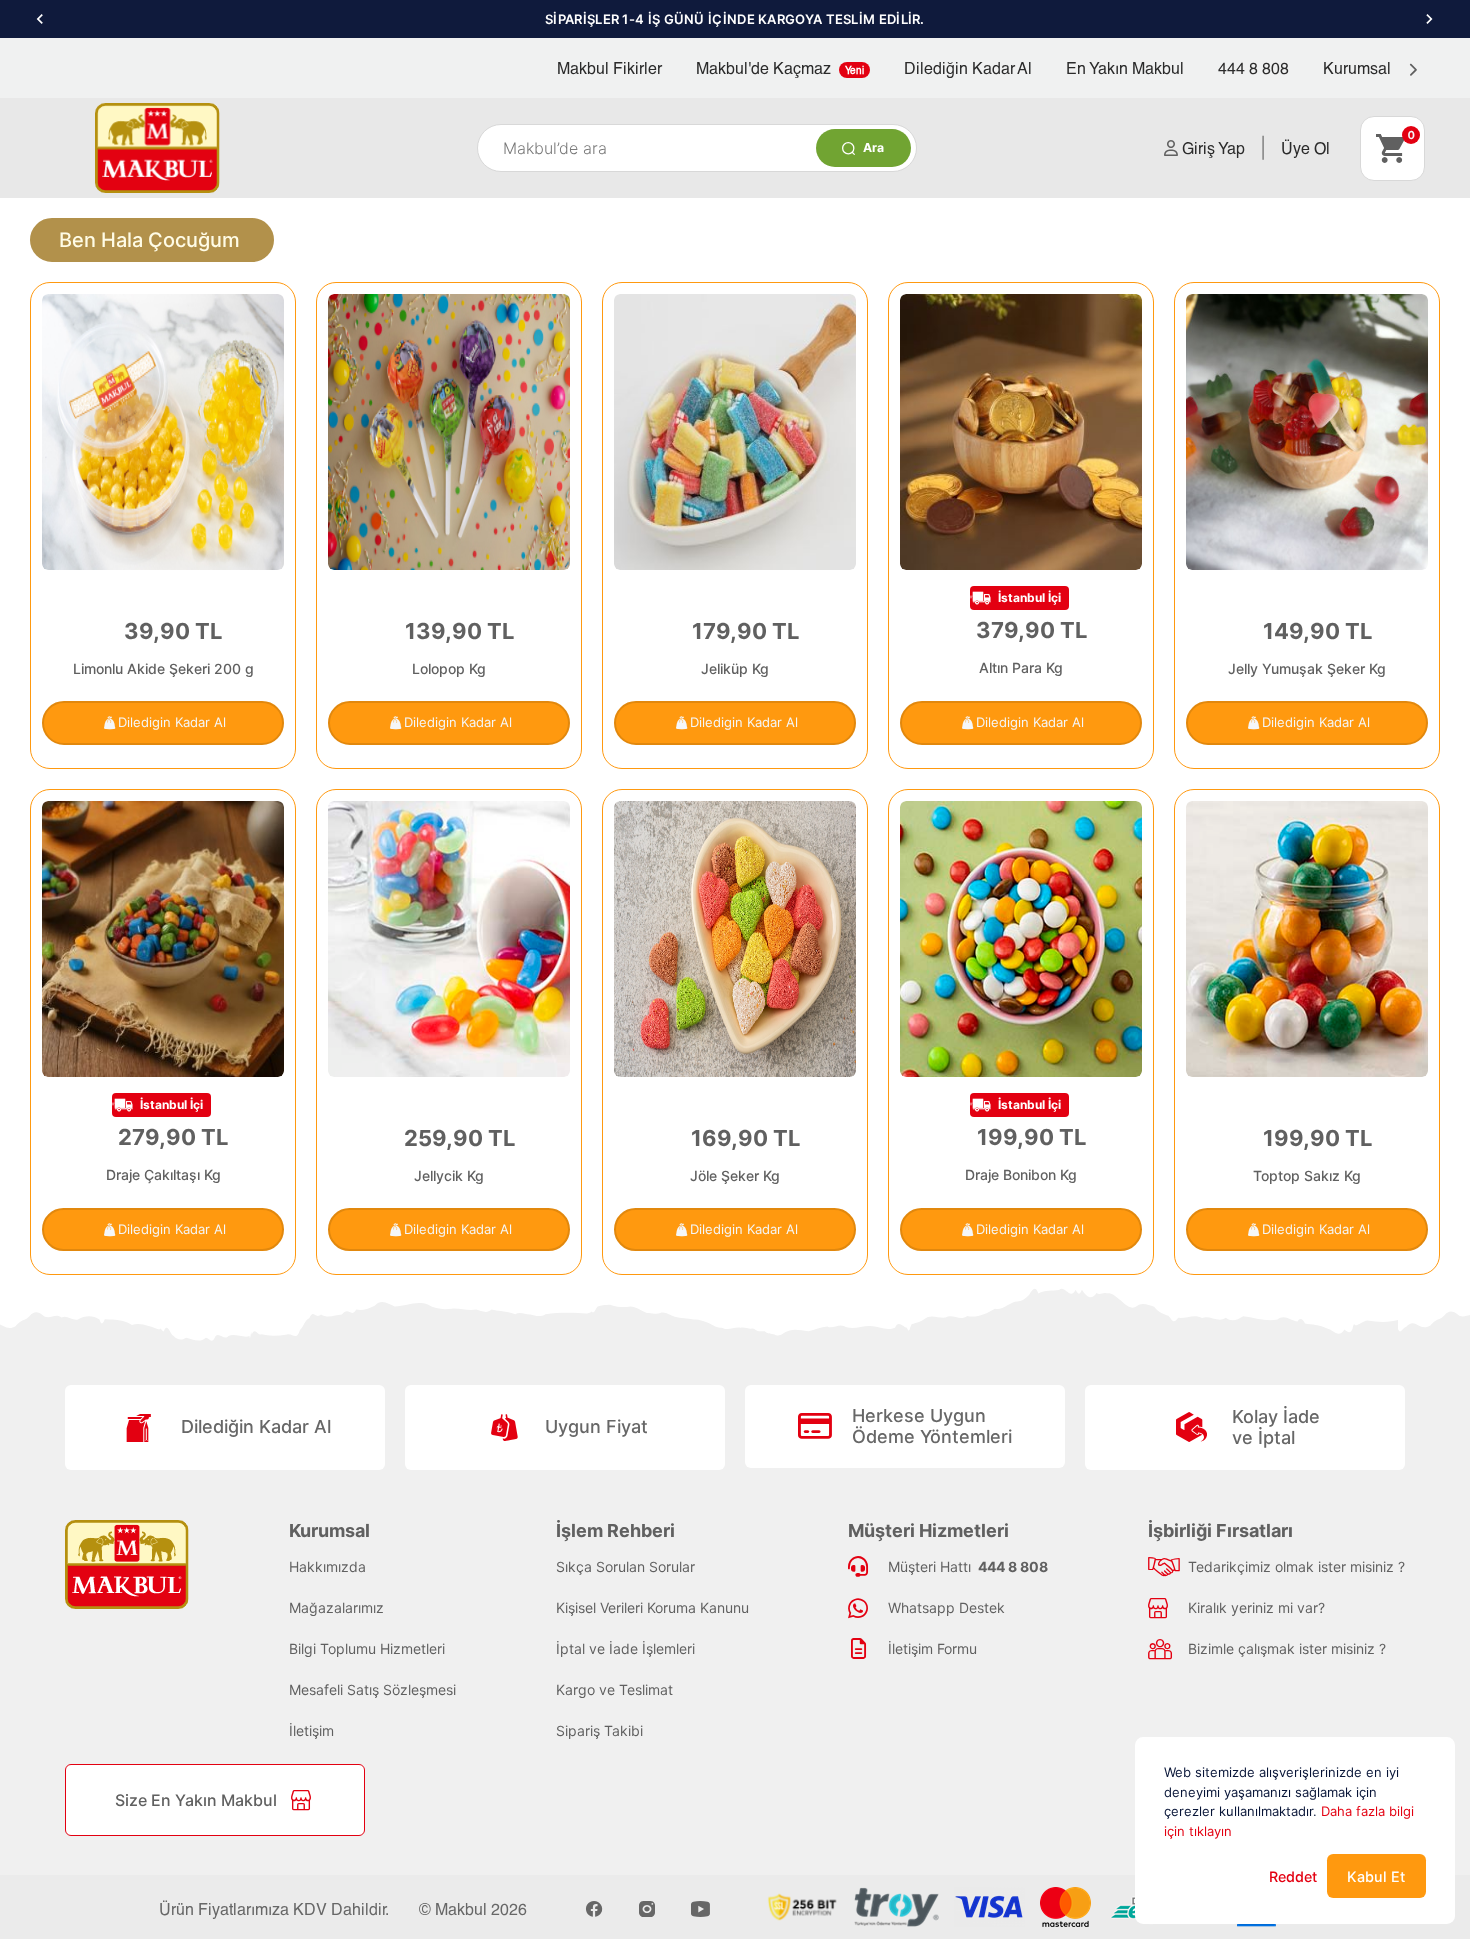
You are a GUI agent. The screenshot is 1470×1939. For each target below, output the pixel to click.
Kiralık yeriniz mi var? (1256, 1607)
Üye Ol (1305, 147)
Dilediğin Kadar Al (968, 67)
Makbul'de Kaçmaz (780, 67)
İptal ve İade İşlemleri (625, 1648)
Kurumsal (1359, 67)
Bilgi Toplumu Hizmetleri (367, 1648)
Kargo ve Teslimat (614, 1689)
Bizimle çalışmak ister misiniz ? (1287, 1648)
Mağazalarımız (336, 1607)
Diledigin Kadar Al (172, 722)
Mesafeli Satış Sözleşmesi (372, 1689)
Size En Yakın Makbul (196, 1800)
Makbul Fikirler (609, 67)
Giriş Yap (1211, 147)
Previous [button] (40, 19)
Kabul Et (1376, 1876)
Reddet (1293, 1876)
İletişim (311, 1730)
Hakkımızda (327, 1566)
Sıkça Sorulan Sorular (625, 1566)
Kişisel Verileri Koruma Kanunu (652, 1607)
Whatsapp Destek (946, 1607)
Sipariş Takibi (599, 1730)
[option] (735, 19)
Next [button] (1430, 19)
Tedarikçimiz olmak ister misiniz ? (1296, 1566)
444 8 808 (1253, 67)
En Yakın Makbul (1125, 67)
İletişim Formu (932, 1648)
